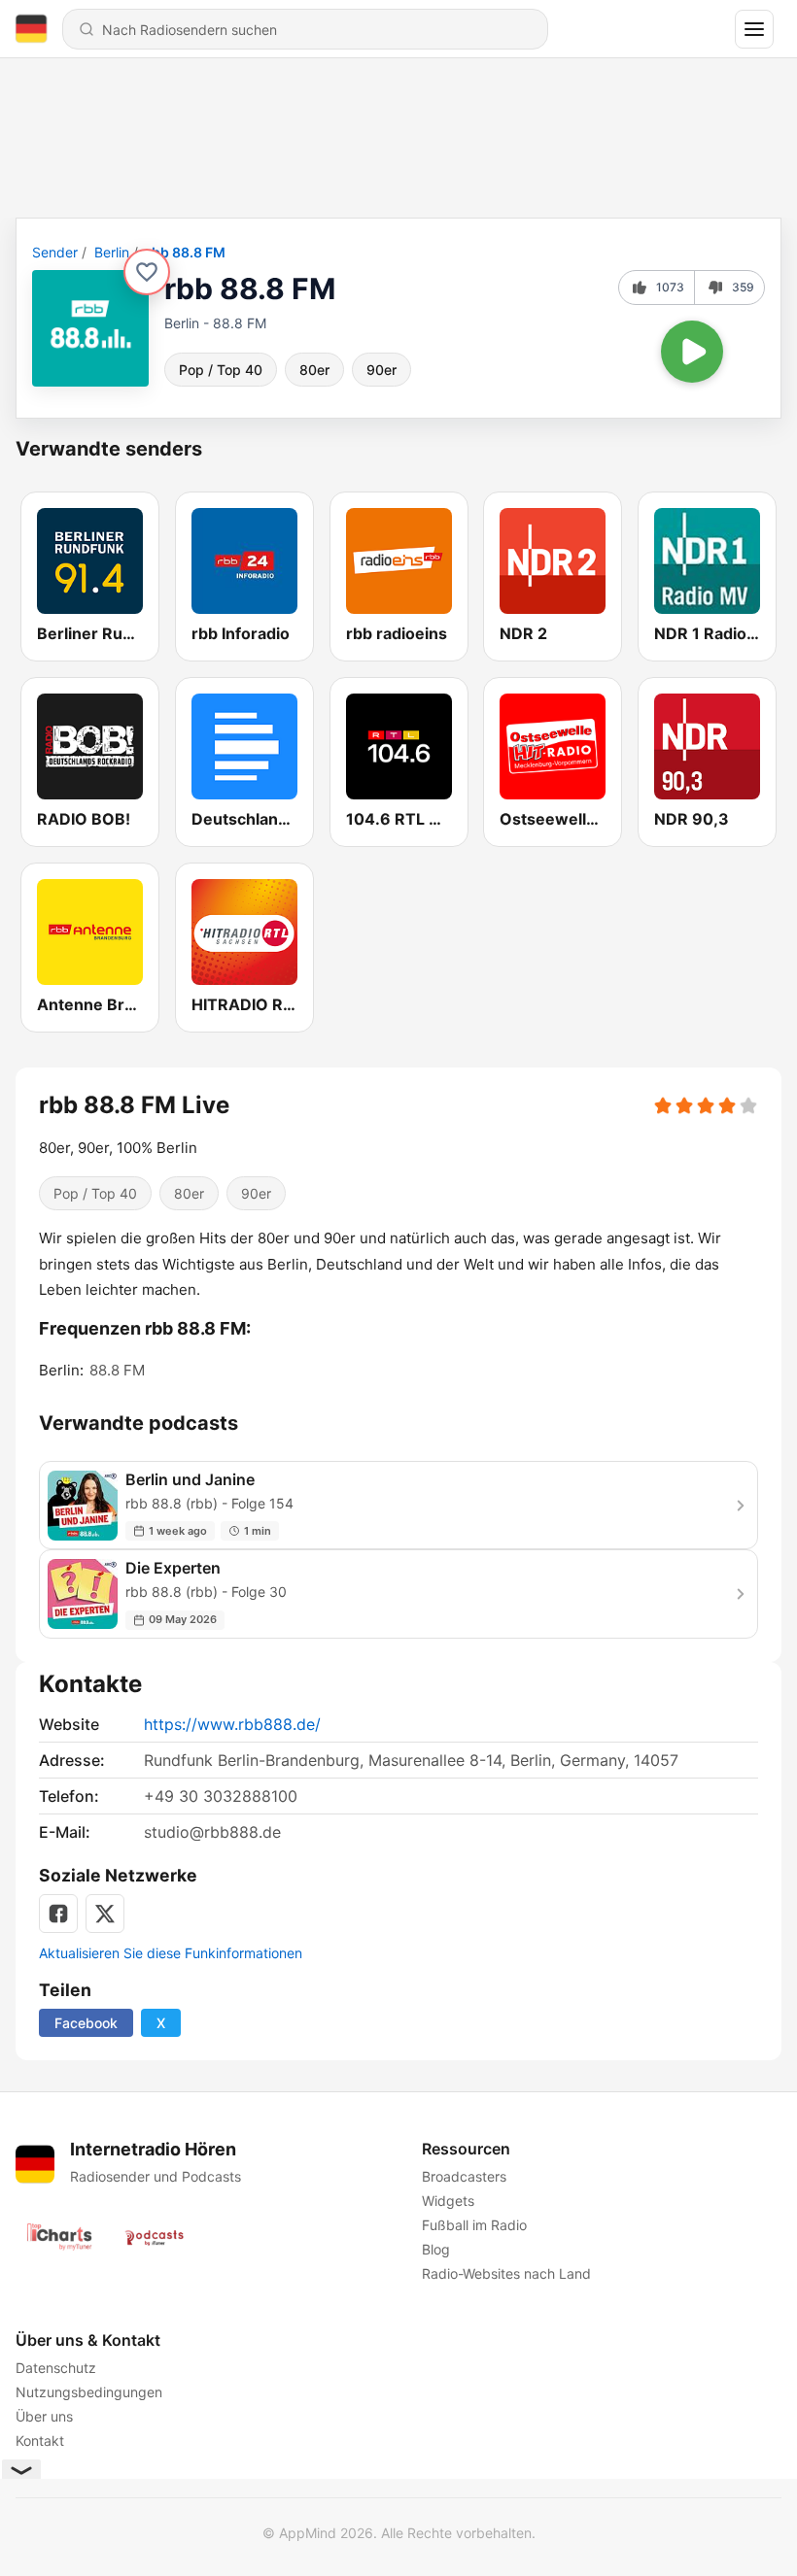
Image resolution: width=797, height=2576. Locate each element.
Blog (436, 2249)
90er (381, 370)
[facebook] (58, 1914)
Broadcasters (464, 2176)
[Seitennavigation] (754, 29)
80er (314, 370)
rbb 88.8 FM (186, 252)
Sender (55, 252)
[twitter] (105, 1914)
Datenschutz (56, 2368)
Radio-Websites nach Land (506, 2273)
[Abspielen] (692, 352)
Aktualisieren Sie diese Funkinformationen (171, 1953)
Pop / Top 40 (221, 370)
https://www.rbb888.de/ (232, 1724)
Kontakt (40, 2440)
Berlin (112, 252)
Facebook (86, 2023)
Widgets (448, 2201)
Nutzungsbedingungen (89, 2392)
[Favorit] (147, 272)
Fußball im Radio (474, 2225)
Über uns (44, 2416)
